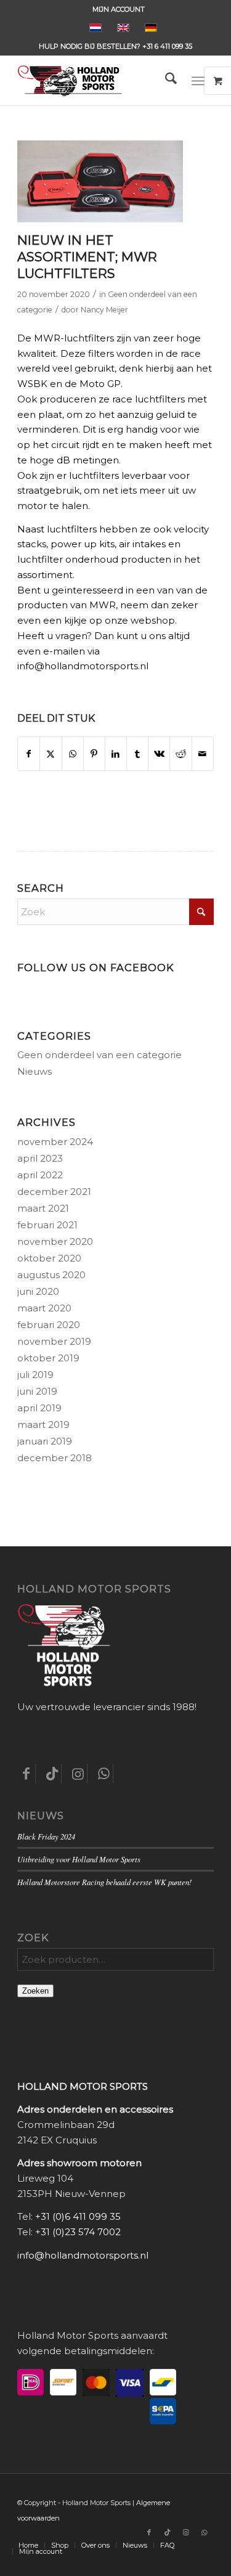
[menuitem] (119, 9)
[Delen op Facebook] (29, 754)
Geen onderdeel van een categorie (99, 1055)
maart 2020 (44, 1308)
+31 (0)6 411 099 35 (78, 2216)
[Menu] (198, 81)
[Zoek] (165, 81)
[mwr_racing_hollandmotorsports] (100, 181)
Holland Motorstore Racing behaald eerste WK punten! (104, 1882)
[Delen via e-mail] (203, 754)
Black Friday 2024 (46, 1836)
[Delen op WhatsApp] (73, 754)
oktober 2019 (48, 1358)
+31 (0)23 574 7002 (78, 2232)
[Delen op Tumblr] (137, 754)
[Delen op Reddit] (180, 754)
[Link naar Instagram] (186, 2532)
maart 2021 (43, 1208)
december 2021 (54, 1192)
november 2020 (55, 1241)
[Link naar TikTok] (168, 2532)
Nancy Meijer (104, 310)
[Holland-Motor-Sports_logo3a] (96, 81)
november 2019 (54, 1341)
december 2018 (55, 1458)
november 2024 (55, 1142)
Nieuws (34, 1071)
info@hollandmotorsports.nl (83, 2255)
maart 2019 (43, 1425)
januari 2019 (45, 1441)
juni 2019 (37, 1391)
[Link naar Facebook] (149, 2532)
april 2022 (40, 1175)
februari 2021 (47, 1225)
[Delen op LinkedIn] (116, 754)
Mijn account (119, 9)
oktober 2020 (49, 1258)
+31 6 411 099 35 (167, 46)
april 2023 (40, 1158)
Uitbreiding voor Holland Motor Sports (79, 1859)
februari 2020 (49, 1325)
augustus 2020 (51, 1275)
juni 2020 (38, 1291)
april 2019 (39, 1408)
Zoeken (35, 1991)
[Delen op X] (51, 754)
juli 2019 (35, 1375)
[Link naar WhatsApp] (205, 2532)
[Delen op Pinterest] (94, 754)
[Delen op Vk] (159, 754)
